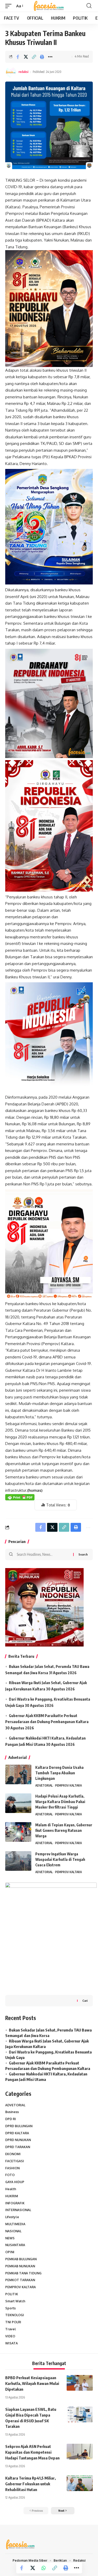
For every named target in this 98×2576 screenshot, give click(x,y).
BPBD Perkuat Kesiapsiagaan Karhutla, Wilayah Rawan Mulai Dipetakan (32, 2383)
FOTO (10, 2175)
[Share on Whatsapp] (44, 2568)
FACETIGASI (15, 2161)
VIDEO (10, 2336)
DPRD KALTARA (17, 2133)
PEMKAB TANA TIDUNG (23, 2273)
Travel (11, 2329)
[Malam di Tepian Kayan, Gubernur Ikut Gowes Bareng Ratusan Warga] (18, 1832)
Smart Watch (15, 2301)
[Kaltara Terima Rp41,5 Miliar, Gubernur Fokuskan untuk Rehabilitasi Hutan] (80, 2483)
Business (12, 2112)
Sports (10, 2308)
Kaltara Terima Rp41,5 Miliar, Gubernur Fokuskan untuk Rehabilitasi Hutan (30, 2484)
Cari (85, 2001)
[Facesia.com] (49, 6)
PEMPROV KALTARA (68, 1785)
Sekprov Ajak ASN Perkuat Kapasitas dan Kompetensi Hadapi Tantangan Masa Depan (32, 2452)
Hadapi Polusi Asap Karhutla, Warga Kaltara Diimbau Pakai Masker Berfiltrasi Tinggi (60, 1802)
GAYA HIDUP (15, 2182)
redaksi (24, 72)
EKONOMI (13, 2154)
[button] (10, 6)
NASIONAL (13, 2231)
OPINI (10, 2252)
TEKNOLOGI (15, 2315)
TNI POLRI (13, 2322)
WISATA (11, 2343)
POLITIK (12, 2294)
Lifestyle (12, 2217)
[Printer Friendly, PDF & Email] (20, 1497)
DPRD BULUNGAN (19, 2126)
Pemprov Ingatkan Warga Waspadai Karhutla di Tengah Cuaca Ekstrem (60, 1859)
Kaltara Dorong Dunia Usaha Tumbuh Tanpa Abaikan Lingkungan (59, 1773)
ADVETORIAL (44, 1785)
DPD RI (11, 2119)
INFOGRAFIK (15, 2203)
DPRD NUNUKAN (18, 2140)
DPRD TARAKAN (18, 2147)
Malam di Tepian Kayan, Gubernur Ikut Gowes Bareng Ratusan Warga (64, 1830)
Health (11, 2189)
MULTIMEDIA (15, 2224)
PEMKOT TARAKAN (20, 2280)
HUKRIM (12, 2196)
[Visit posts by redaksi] (11, 72)
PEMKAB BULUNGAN (21, 2259)
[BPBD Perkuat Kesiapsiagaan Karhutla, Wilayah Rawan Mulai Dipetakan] (80, 2383)
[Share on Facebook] (18, 57)
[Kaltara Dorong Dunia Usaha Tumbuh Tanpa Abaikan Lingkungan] (18, 1774)
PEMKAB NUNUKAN (20, 2266)
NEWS (10, 2238)
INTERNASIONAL (18, 2210)
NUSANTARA (15, 2245)
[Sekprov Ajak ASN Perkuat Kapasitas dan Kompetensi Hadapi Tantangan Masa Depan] (80, 2452)
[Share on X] (26, 57)
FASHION (12, 2168)
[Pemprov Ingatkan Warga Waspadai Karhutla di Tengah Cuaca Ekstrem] (18, 1861)
